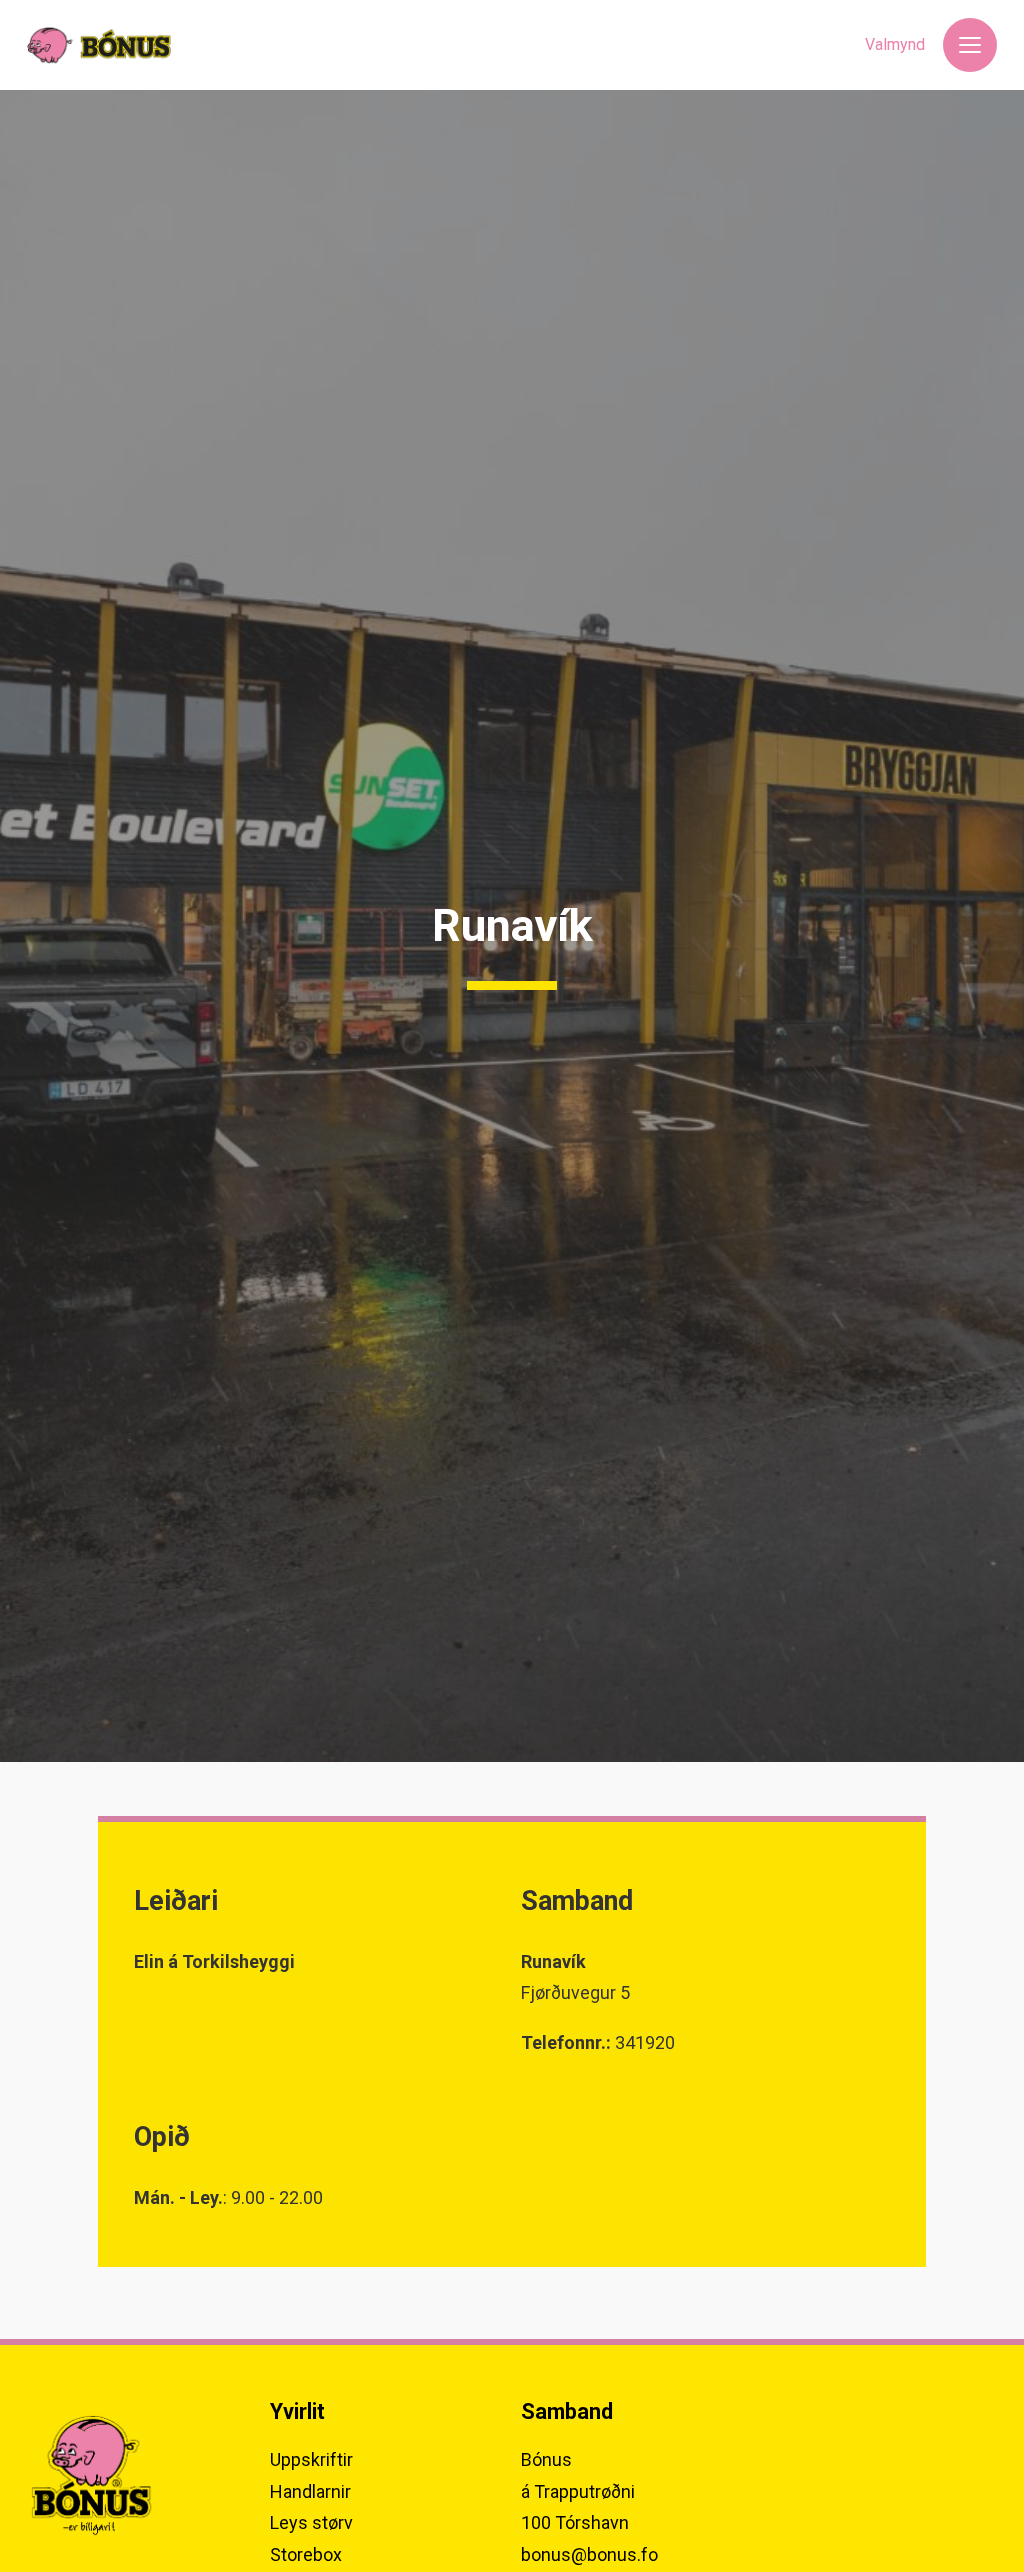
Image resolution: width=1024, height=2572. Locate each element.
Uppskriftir (311, 2459)
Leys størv (311, 2522)
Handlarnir (310, 2491)
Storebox (306, 2554)
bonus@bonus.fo (589, 2554)
